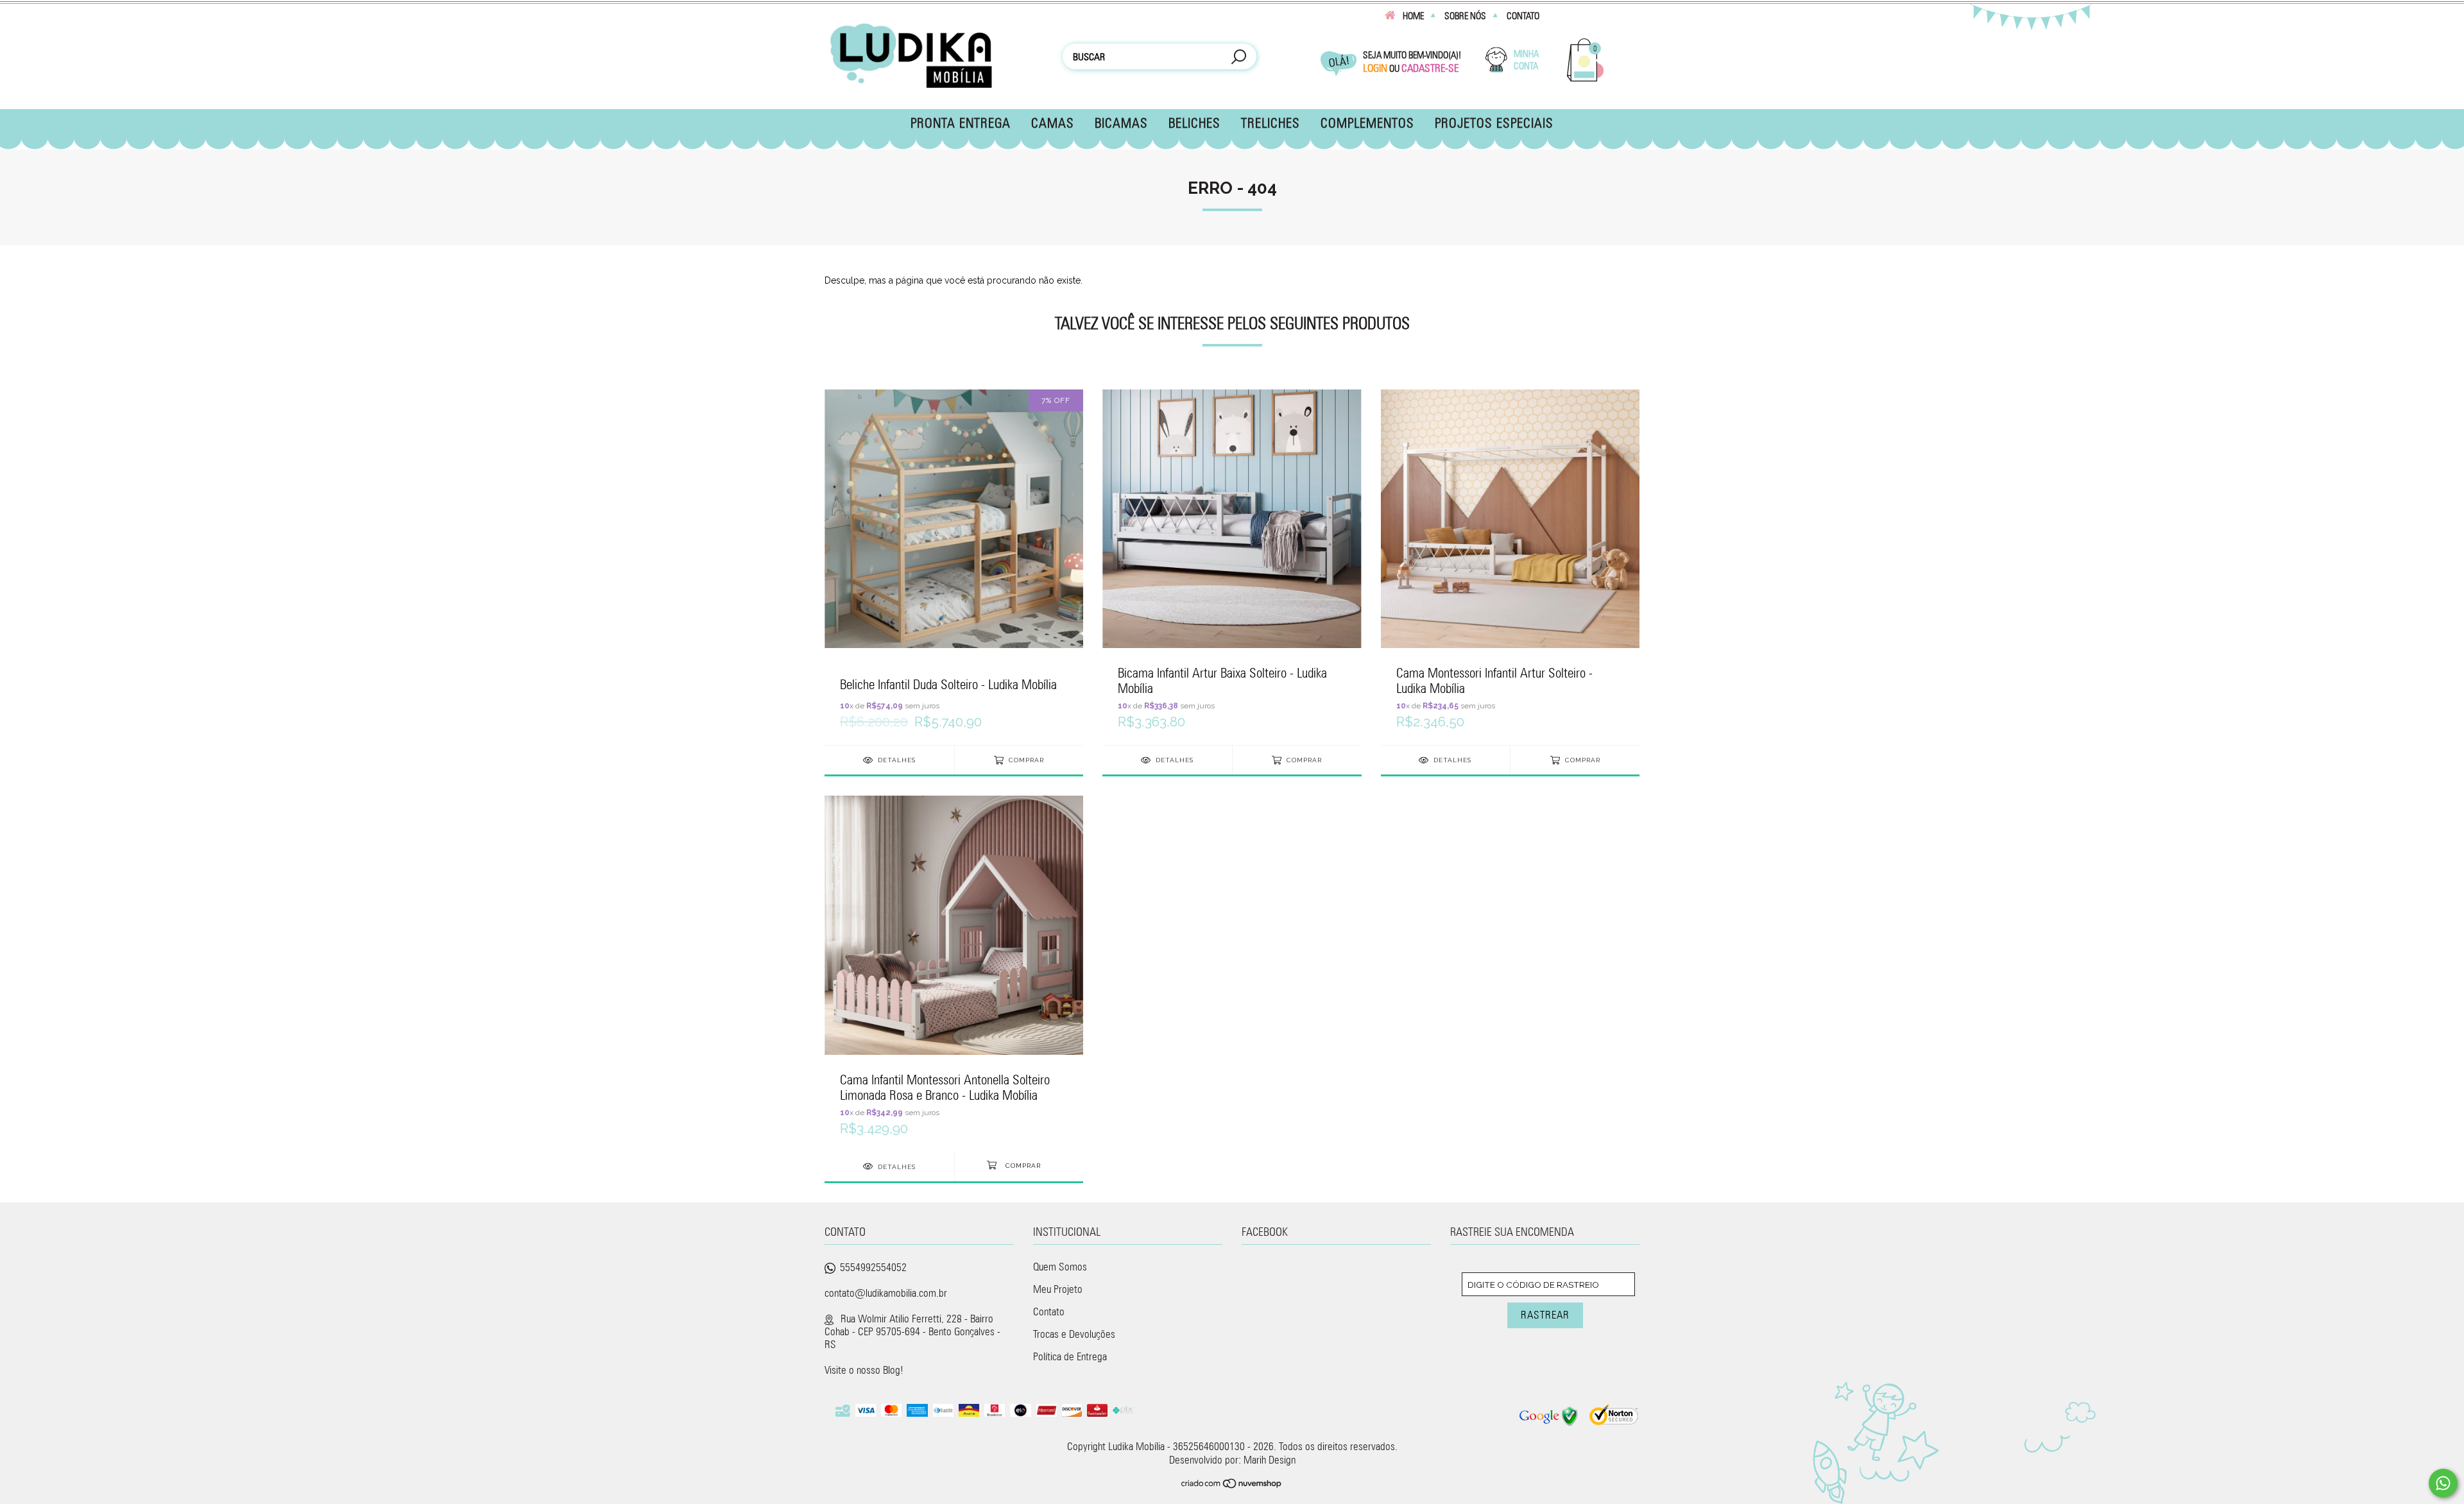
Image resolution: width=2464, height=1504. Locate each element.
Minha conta (1526, 60)
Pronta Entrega (961, 123)
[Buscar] (1238, 58)
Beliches (1194, 123)
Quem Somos (1060, 1267)
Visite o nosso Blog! (864, 1370)
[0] (1586, 79)
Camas (1053, 123)
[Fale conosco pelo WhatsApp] (2443, 1483)
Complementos (1367, 123)
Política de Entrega (1070, 1356)
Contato (1523, 16)
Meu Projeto (1058, 1289)
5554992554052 (873, 1267)
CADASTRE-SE (1430, 68)
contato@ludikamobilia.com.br (886, 1293)
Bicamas (1121, 123)
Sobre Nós (1465, 16)
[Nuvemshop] (1232, 1485)
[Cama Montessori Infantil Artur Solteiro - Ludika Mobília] (1510, 567)
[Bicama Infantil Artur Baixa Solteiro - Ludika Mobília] (1232, 567)
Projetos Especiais (1494, 123)
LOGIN (1375, 68)
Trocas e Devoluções (1074, 1334)
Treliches (1270, 123)
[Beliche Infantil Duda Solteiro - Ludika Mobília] (954, 567)
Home (1413, 16)
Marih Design (1270, 1460)
